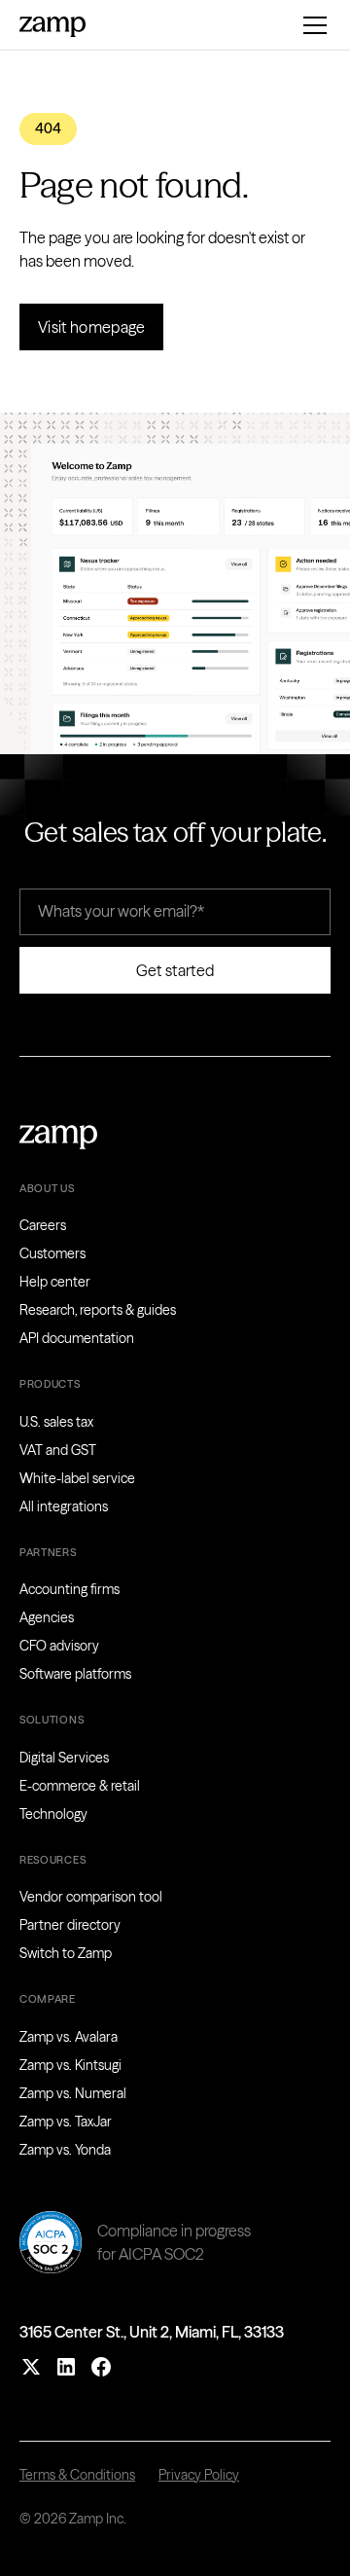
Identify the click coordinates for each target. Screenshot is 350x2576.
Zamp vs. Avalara (69, 2037)
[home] (52, 24)
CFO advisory (59, 1646)
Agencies (47, 1617)
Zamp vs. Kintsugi (70, 2065)
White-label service (77, 1478)
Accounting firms (70, 1589)
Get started (175, 970)
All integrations (64, 1506)
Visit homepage (91, 327)
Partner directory (70, 1925)
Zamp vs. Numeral (73, 2093)
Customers (52, 1253)
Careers (43, 1225)
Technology (53, 1814)
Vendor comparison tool (91, 1897)
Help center (55, 1282)
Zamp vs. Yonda (65, 2150)
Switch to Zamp (66, 1953)
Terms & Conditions (77, 2475)
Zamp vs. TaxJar (66, 2122)
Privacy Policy (199, 2475)
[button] (311, 25)
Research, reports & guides (98, 1310)
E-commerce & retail (80, 1786)
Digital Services (64, 1758)
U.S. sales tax (56, 1422)
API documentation (77, 1338)
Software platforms (75, 1674)
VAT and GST (58, 1450)
